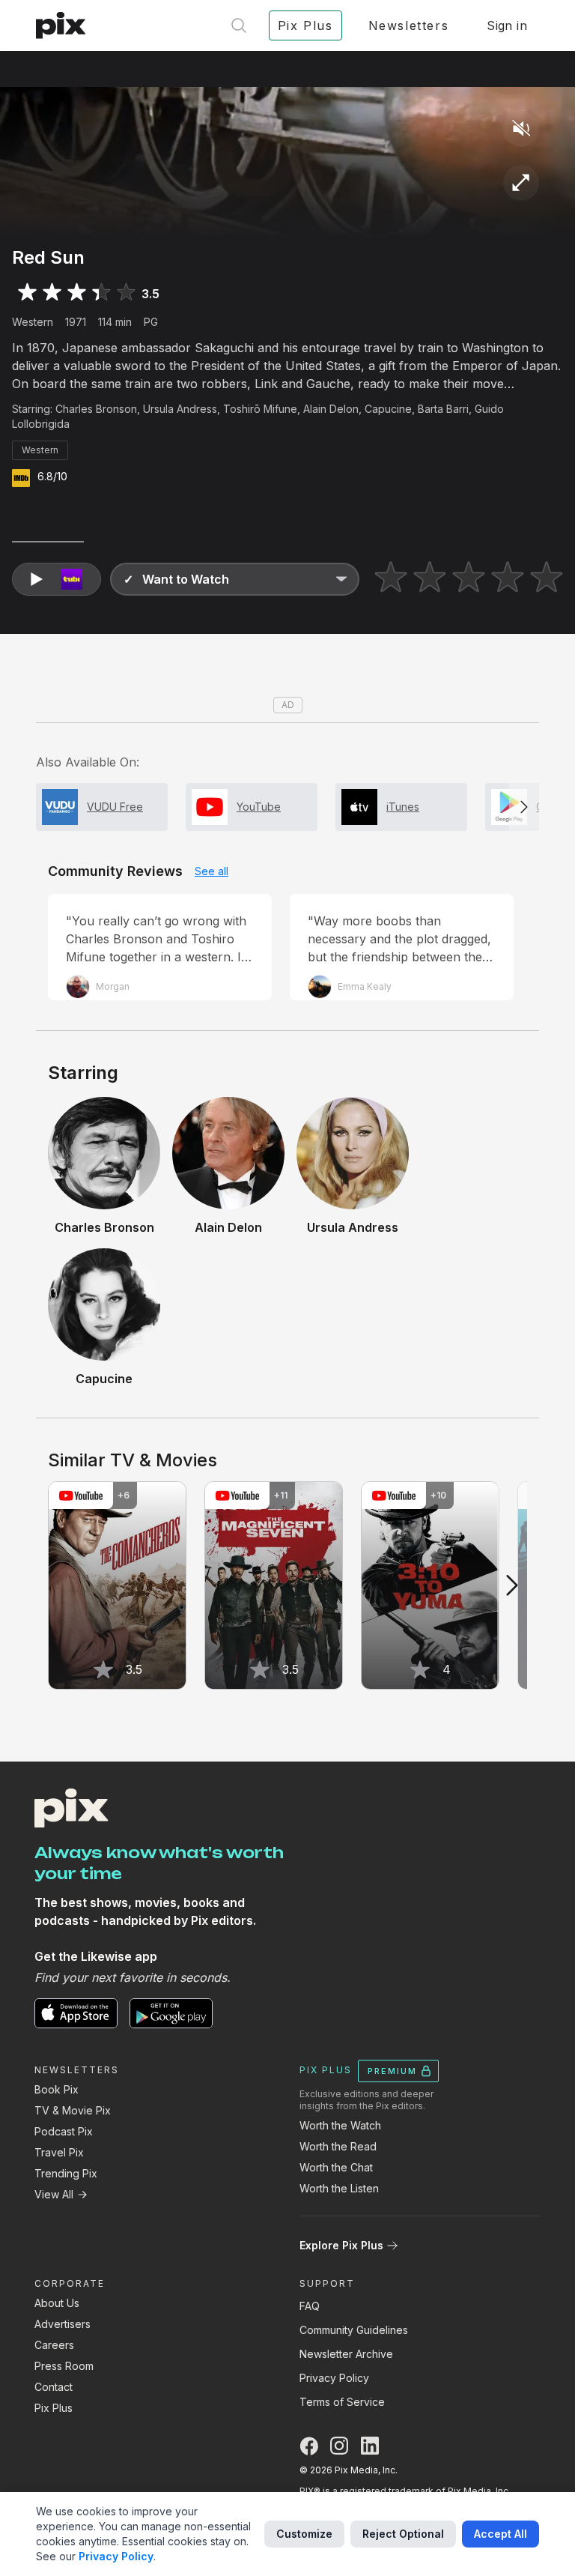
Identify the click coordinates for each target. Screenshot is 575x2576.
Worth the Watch (340, 2125)
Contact (54, 2387)
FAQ (310, 2306)
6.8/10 (52, 476)
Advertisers (63, 2324)
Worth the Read (338, 2146)
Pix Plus (54, 2408)
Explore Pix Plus (341, 2245)
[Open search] (239, 25)
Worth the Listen (339, 2188)
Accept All (501, 2534)
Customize (304, 2534)
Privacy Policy (334, 2378)
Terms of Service (342, 2402)
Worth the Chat (336, 2167)
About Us (57, 2303)
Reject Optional (403, 2534)
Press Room (64, 2366)
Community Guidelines (354, 2330)
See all (212, 871)
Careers (54, 2345)
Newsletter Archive (346, 2354)
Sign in (507, 25)
